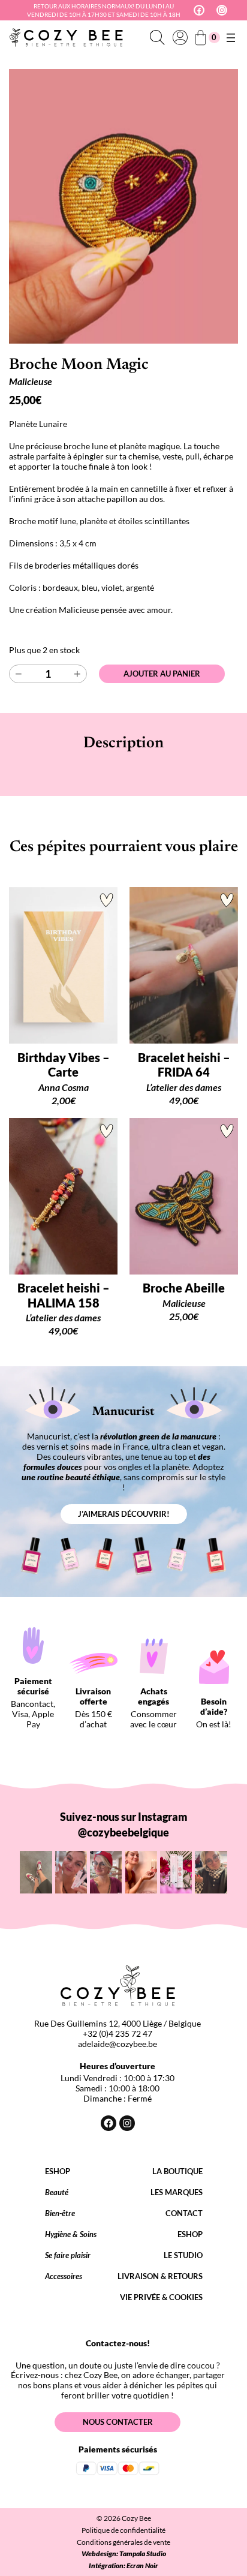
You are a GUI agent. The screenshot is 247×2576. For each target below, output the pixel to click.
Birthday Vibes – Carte (64, 1065)
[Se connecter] (180, 38)
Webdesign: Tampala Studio (124, 2554)
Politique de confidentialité (123, 2530)
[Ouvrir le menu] (231, 38)
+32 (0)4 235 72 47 (118, 2034)
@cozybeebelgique (123, 1832)
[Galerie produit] (123, 206)
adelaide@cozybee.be (118, 2044)
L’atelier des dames (184, 1087)
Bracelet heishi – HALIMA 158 (64, 1295)
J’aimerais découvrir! (124, 1514)
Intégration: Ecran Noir (123, 2566)
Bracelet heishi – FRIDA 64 (184, 1065)
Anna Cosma (64, 1087)
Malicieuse (31, 381)
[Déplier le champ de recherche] (157, 38)
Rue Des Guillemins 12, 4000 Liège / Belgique (118, 2023)
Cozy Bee (136, 2518)
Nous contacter (118, 2422)
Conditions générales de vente (123, 2542)
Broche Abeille (184, 1288)
